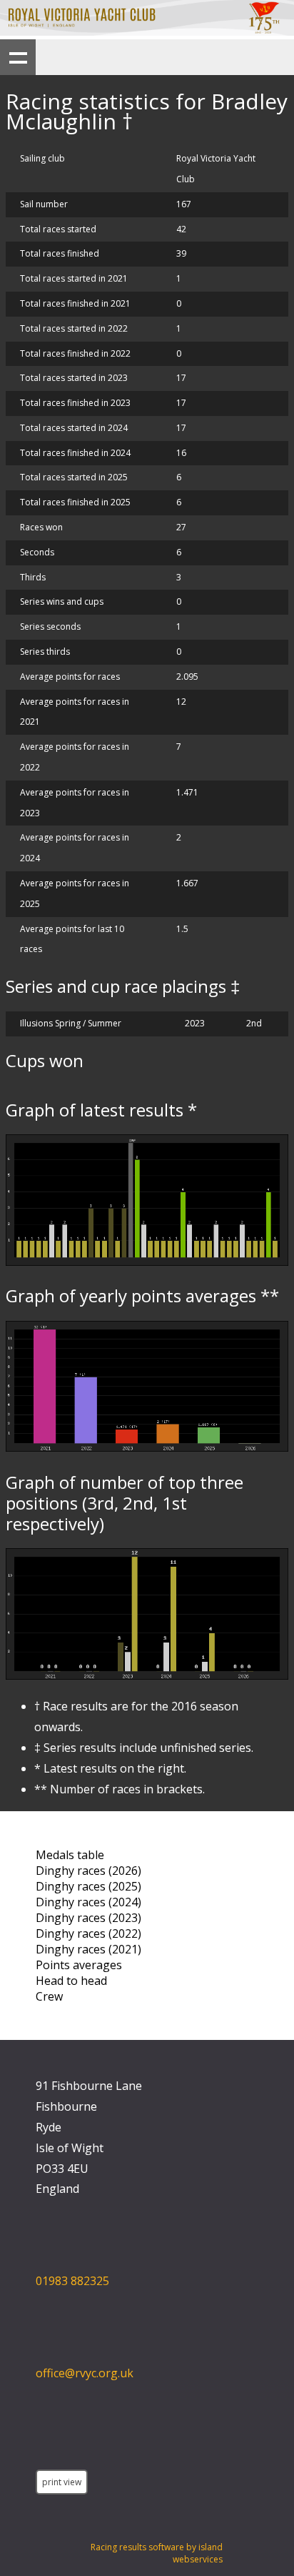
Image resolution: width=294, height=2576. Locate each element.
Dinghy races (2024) (88, 1902)
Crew (49, 1996)
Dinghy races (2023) (88, 1918)
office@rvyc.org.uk (85, 2373)
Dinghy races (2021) (88, 1949)
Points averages (79, 1965)
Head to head (71, 1981)
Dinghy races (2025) (88, 1886)
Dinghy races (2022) (88, 1933)
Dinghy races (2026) (88, 1871)
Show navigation (18, 57)
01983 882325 (72, 2281)
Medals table (70, 1855)
